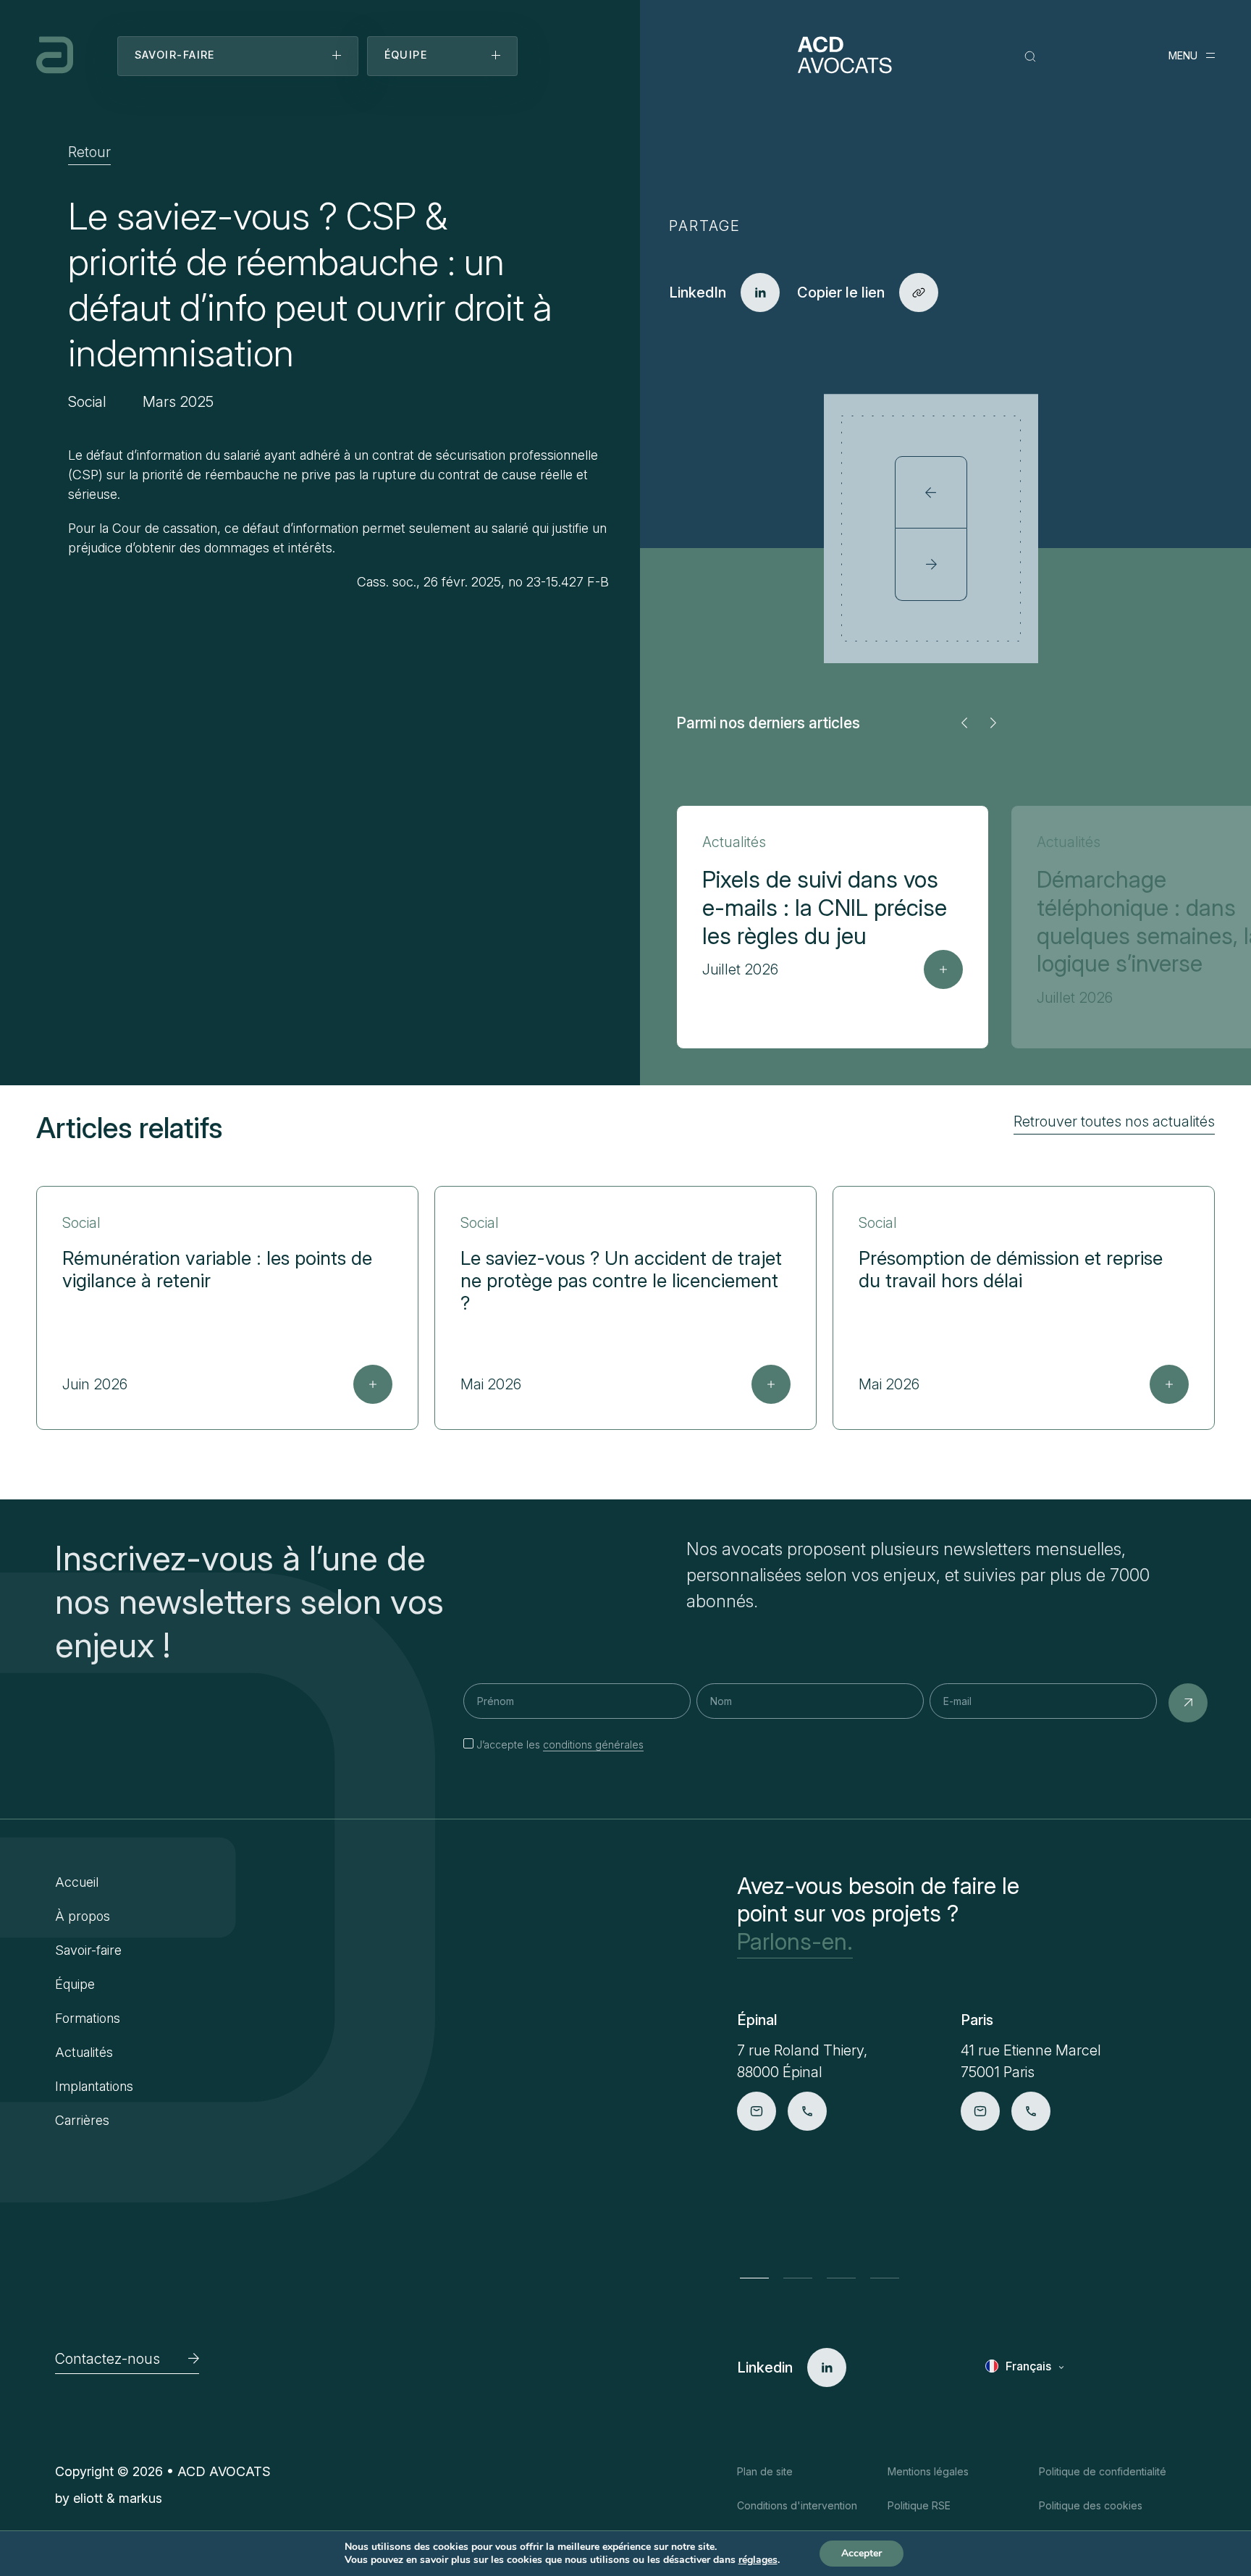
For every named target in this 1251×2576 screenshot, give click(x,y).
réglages (758, 2560)
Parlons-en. (795, 1942)
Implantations (94, 2086)
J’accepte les (560, 1744)
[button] (964, 723)
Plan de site (765, 2471)
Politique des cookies (1091, 2505)
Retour (89, 152)
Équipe (75, 1984)
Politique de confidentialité (1103, 2471)
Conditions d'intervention (797, 2505)
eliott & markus (118, 2498)
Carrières (82, 2120)
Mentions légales (928, 2471)
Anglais (1026, 2388)
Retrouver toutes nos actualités (1114, 1121)
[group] (833, 927)
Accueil (77, 1882)
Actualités (84, 2052)
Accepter (862, 2553)
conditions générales (593, 1744)
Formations (88, 2018)
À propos (83, 1916)
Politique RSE (919, 2505)
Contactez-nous (108, 2359)
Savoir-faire (88, 1950)
